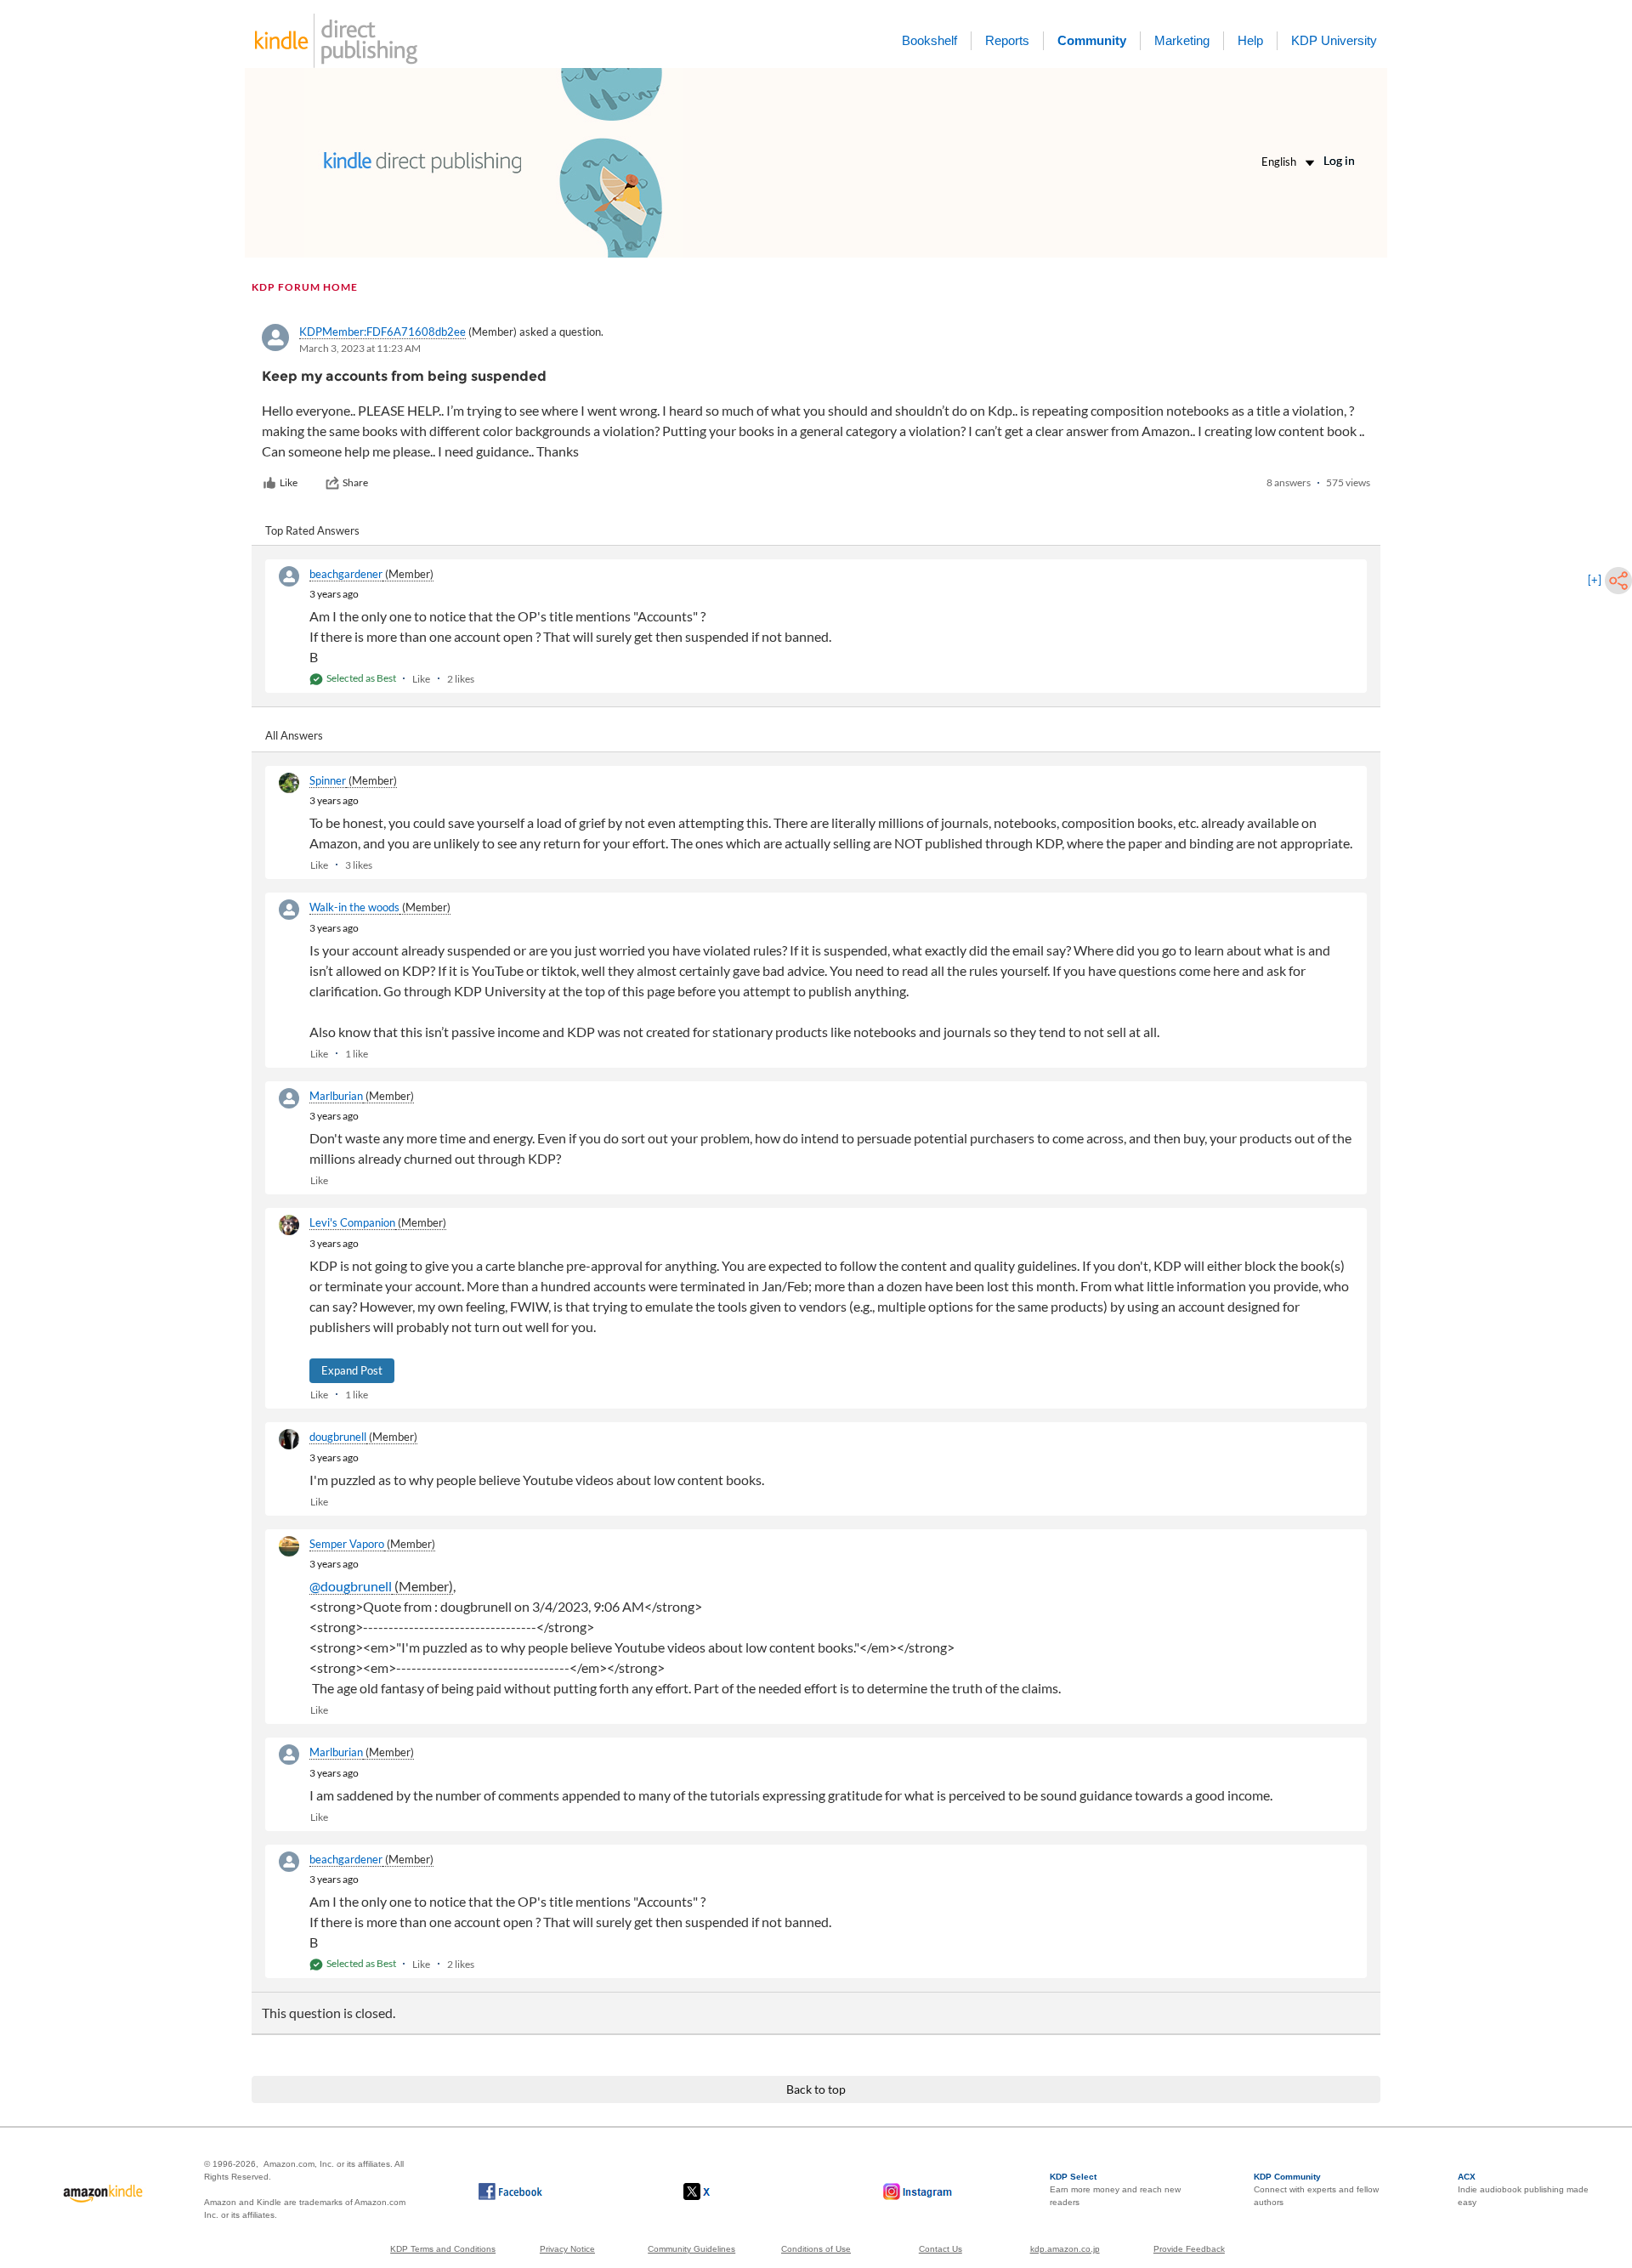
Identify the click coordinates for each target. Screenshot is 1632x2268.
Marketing (1182, 40)
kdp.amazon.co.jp (1065, 2249)
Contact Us (941, 2249)
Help (1250, 40)
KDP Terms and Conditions (443, 2249)
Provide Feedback (1189, 2249)
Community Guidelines (691, 2249)
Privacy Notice (567, 2249)
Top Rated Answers (312, 530)
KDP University (1334, 40)
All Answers (294, 735)
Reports (1007, 40)
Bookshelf (929, 40)
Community (1092, 40)
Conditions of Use (816, 2249)
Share (355, 482)
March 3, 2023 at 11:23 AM (360, 348)
